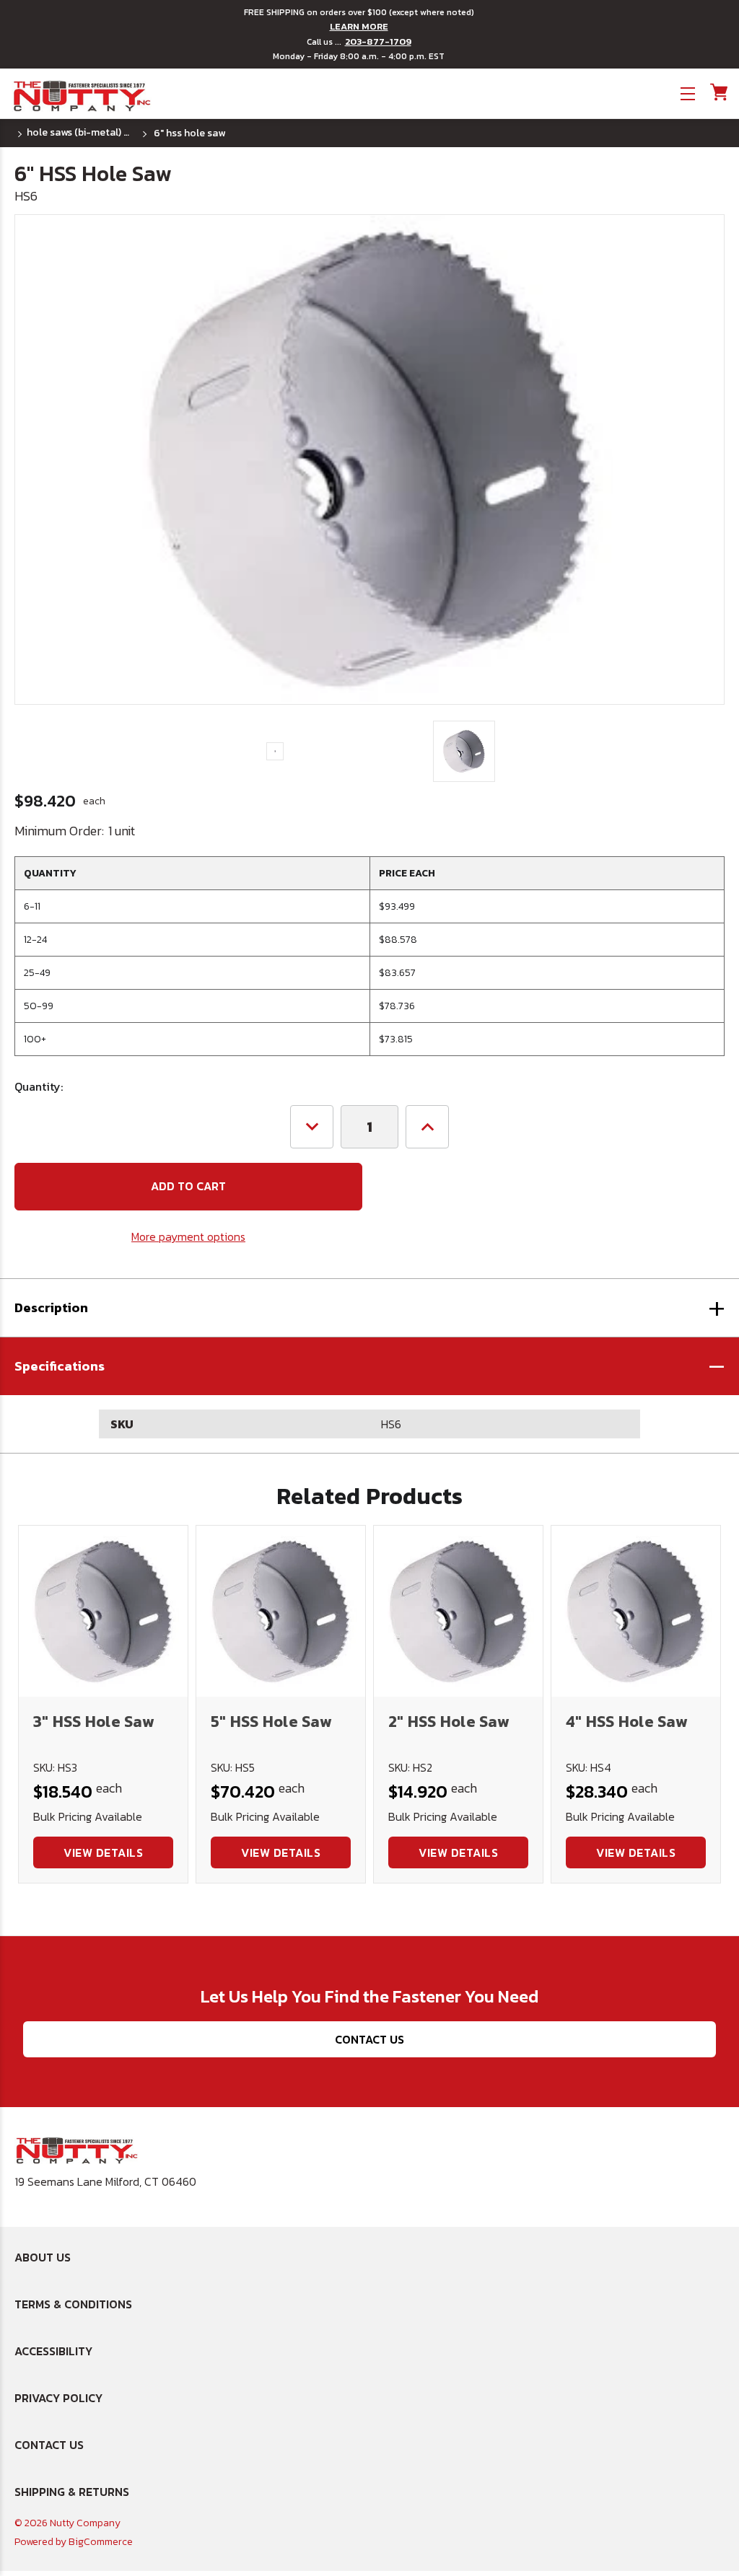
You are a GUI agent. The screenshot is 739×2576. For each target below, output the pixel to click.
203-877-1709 (378, 42)
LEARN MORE (359, 27)
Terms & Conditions (73, 2304)
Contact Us (369, 2039)
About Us (43, 2257)
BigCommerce (101, 2542)
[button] (369, 1366)
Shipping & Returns (72, 2492)
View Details (103, 1852)
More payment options (188, 1236)
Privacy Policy (58, 2398)
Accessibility (53, 2351)
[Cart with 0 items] (718, 92)
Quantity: (39, 1086)
